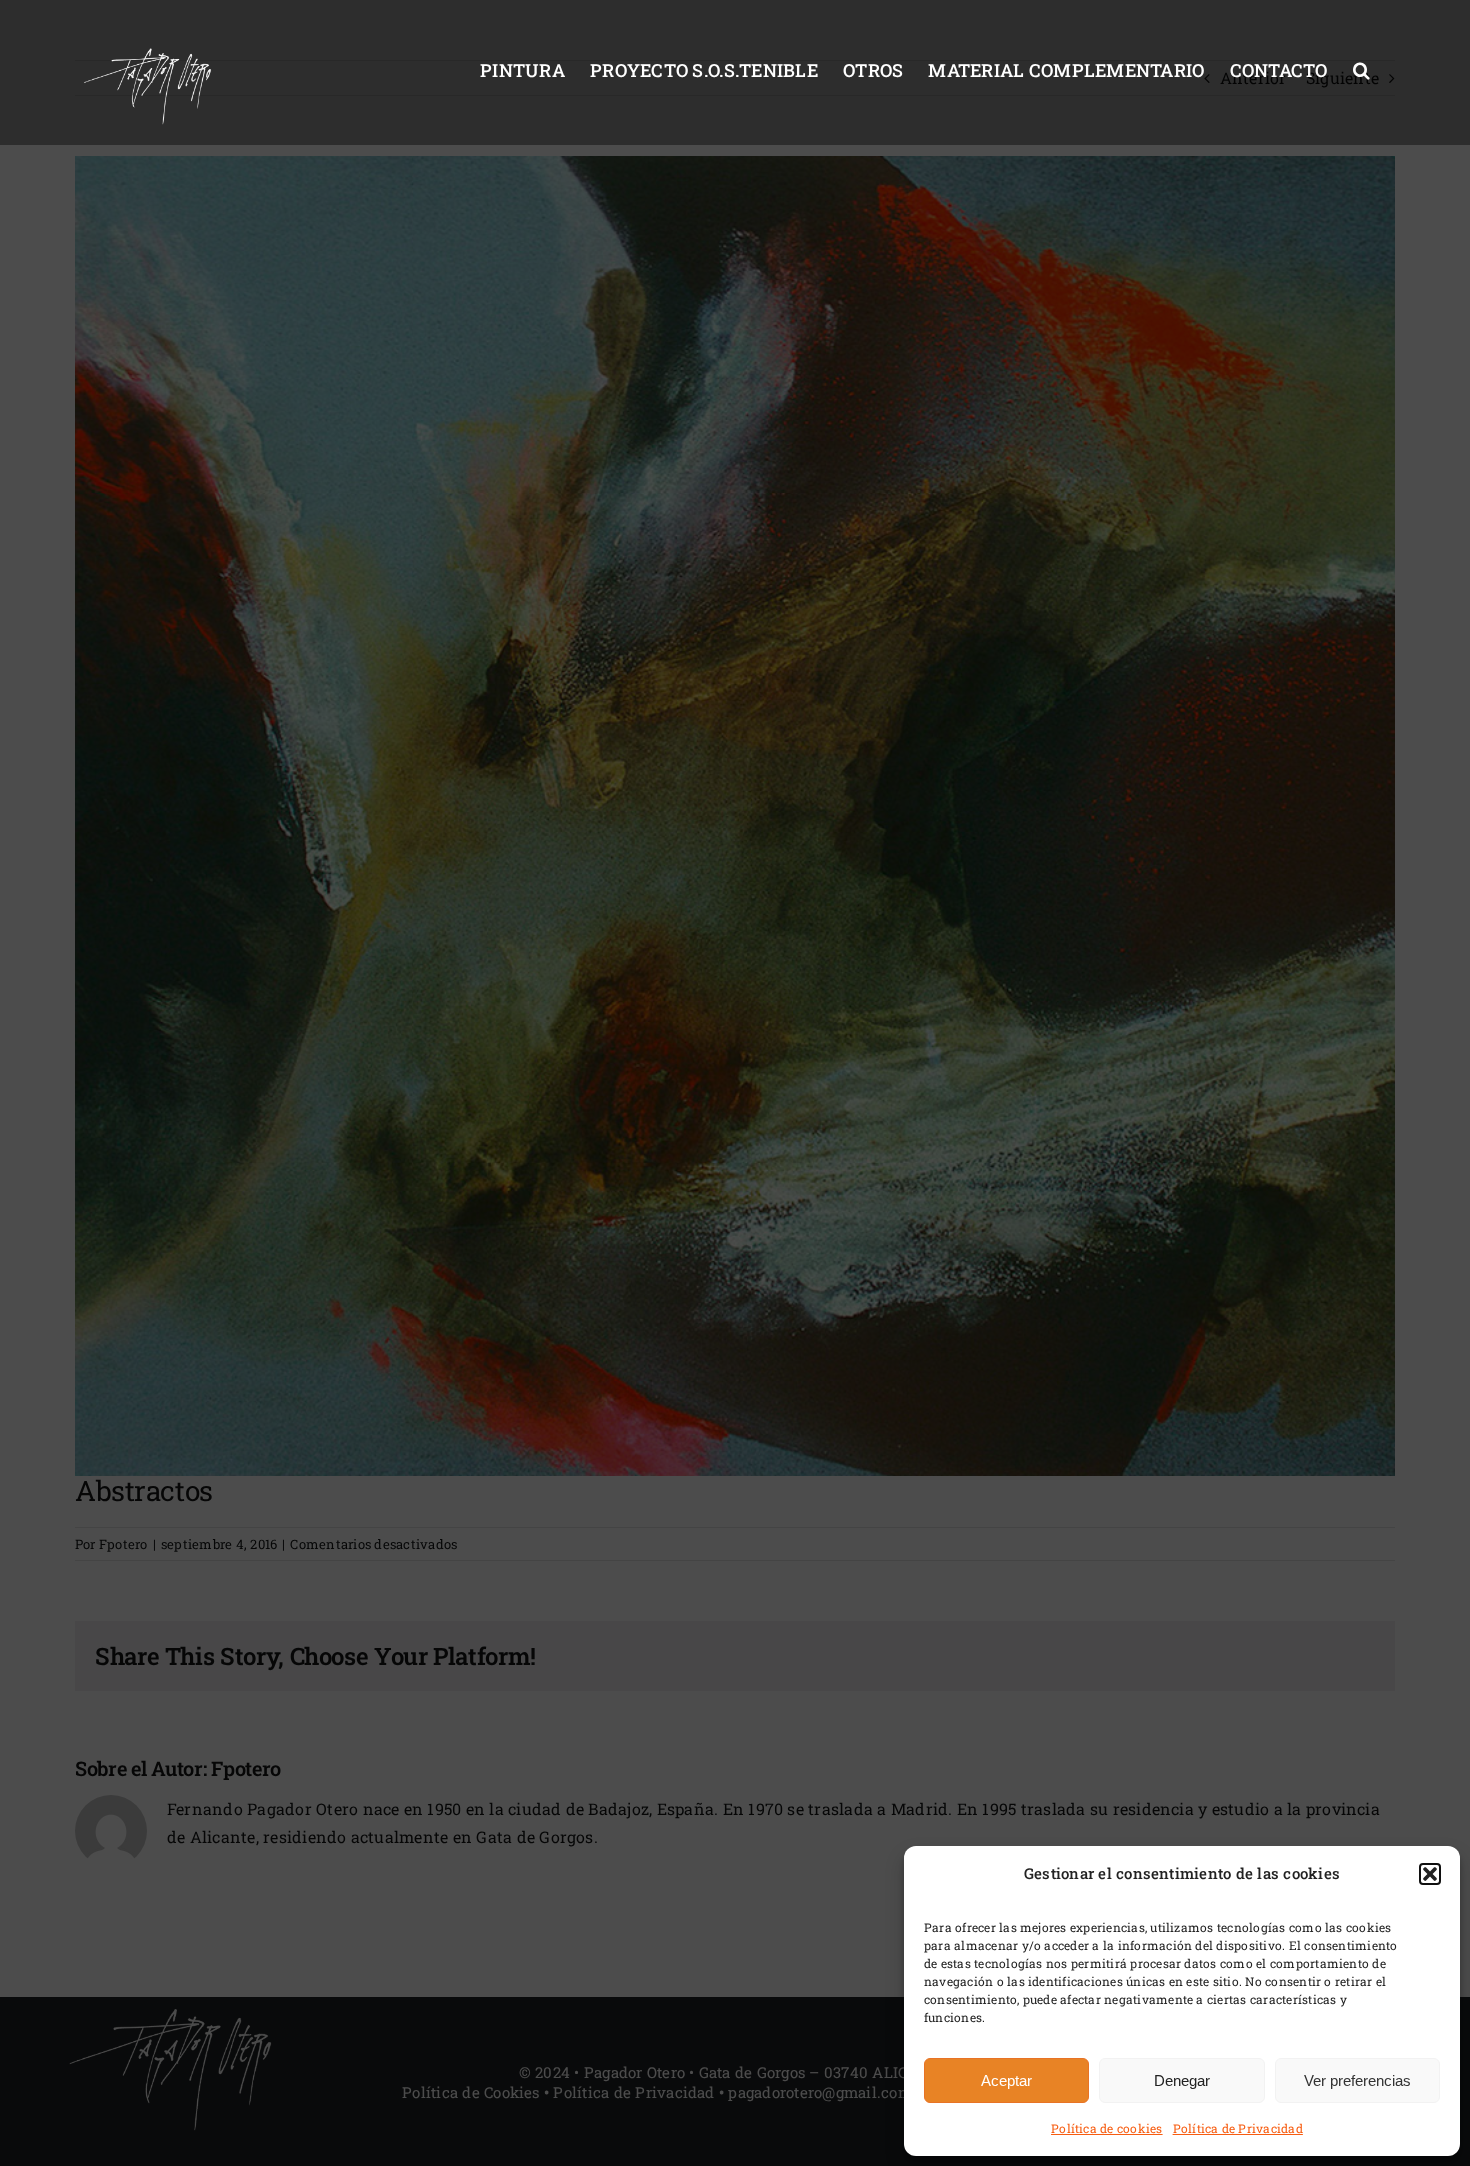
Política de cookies (1107, 2128)
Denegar (1182, 2080)
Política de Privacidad (1238, 2128)
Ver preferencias (1357, 2080)
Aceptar (1006, 2080)
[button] (1430, 1874)
